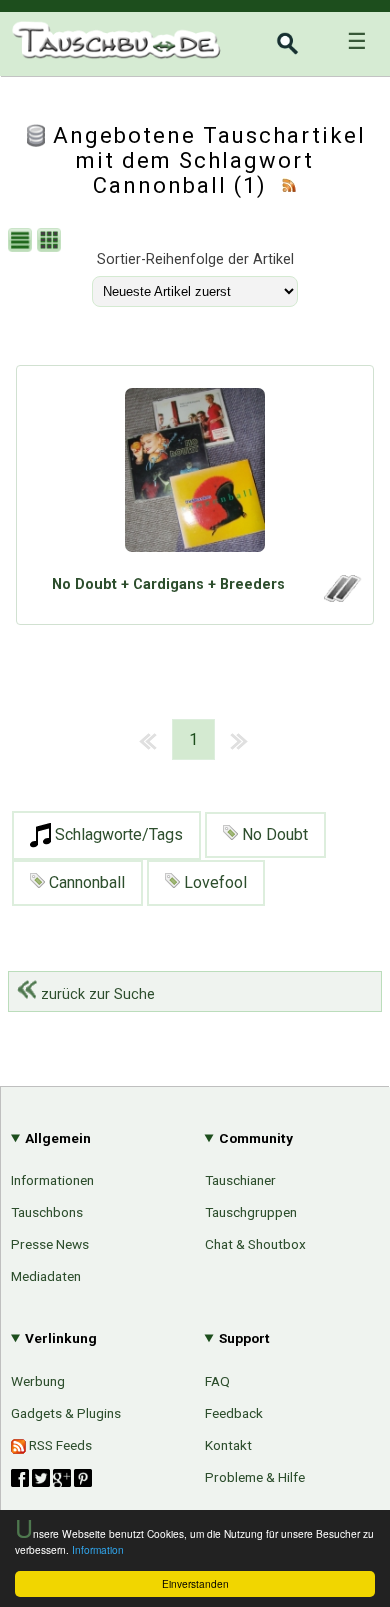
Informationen (52, 1180)
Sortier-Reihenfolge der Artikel (195, 259)
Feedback (234, 1413)
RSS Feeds (59, 1445)
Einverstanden (195, 1583)
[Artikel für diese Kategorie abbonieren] (289, 185)
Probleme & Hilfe (255, 1477)
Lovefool (213, 882)
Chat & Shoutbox (255, 1244)
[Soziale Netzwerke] (51, 1478)
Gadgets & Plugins (66, 1413)
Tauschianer (240, 1180)
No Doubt (273, 834)
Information (98, 1549)
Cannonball (85, 882)
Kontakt (228, 1445)
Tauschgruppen (251, 1212)
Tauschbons (47, 1212)
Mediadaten (46, 1276)
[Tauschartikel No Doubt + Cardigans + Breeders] (195, 475)
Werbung (38, 1381)
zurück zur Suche (96, 994)
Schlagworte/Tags (117, 834)
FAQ (217, 1381)
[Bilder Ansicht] (51, 242)
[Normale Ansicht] (22, 242)
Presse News (50, 1244)
